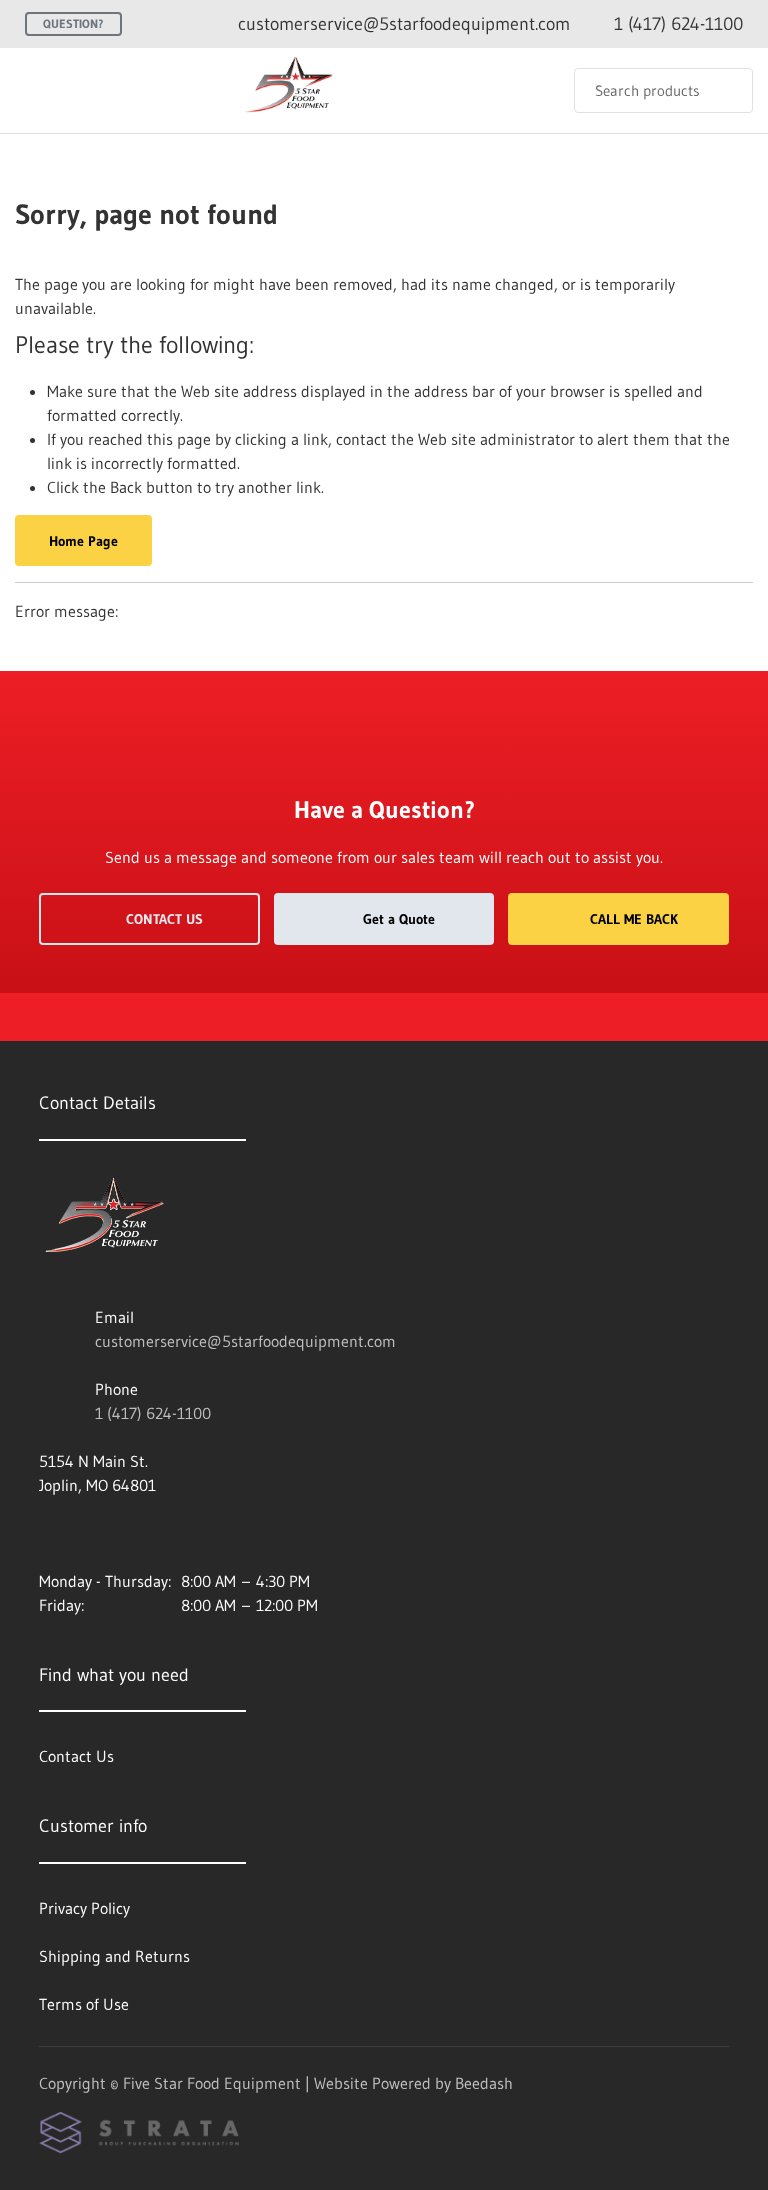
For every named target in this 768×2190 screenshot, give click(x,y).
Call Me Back (634, 919)
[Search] (724, 90)
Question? (73, 23)
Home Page (83, 541)
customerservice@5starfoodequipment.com (245, 1341)
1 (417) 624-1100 (153, 1413)
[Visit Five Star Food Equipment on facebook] (48, 1533)
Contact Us (164, 919)
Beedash (484, 2083)
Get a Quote (399, 919)
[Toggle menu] (35, 90)
